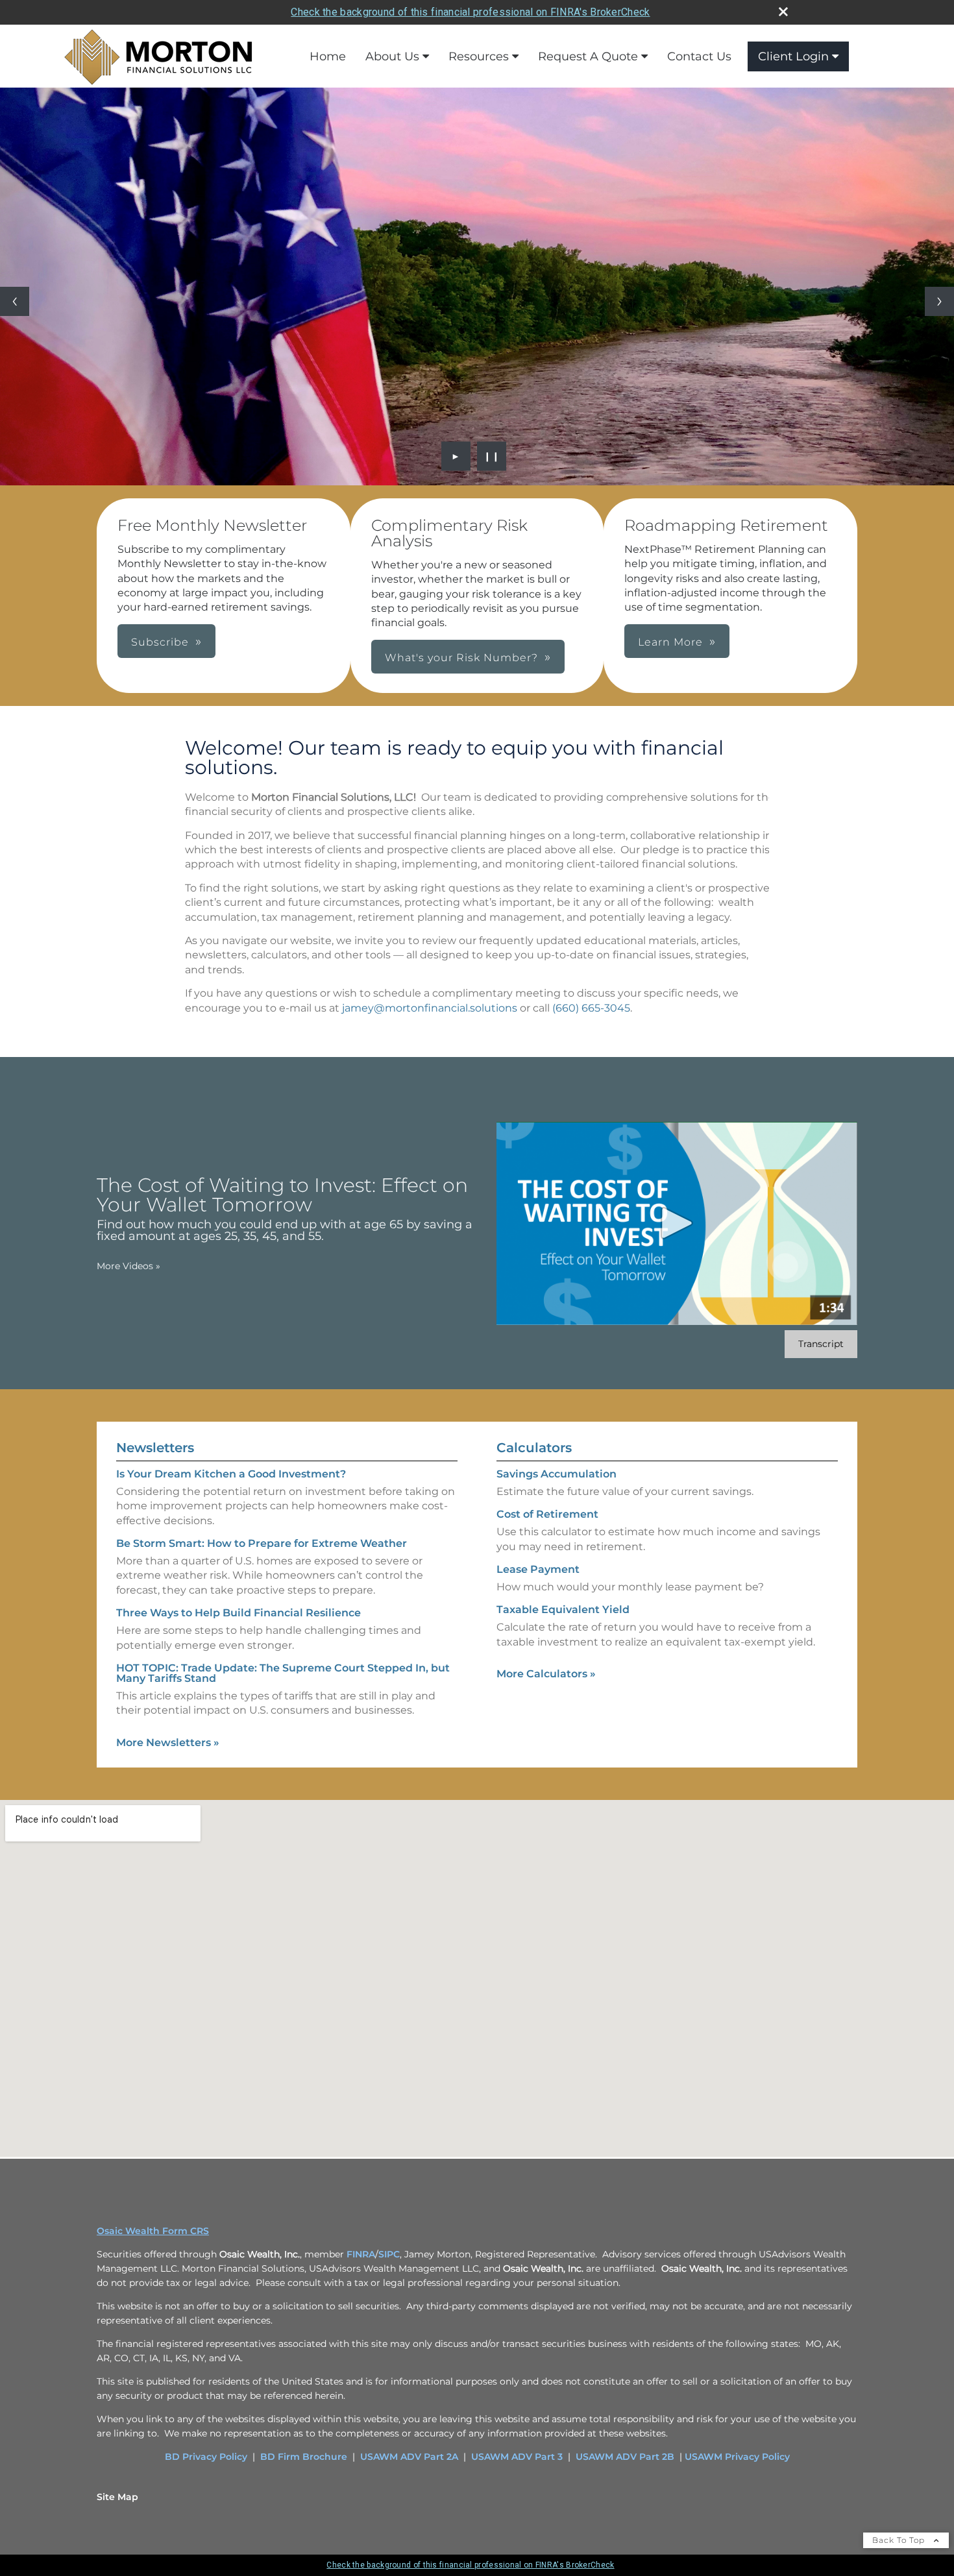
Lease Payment (538, 1569)
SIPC (389, 2254)
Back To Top (900, 2540)
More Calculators (546, 1674)
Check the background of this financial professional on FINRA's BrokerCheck (470, 12)
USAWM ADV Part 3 (517, 2457)
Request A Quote (588, 56)
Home (328, 56)
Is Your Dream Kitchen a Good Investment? (231, 1474)
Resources (479, 56)
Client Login (793, 56)
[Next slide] (939, 301)
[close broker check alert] (783, 12)
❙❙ (492, 456)
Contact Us (699, 56)
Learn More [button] (670, 642)
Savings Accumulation (556, 1474)
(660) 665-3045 (591, 1008)
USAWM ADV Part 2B (625, 2457)
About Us (392, 56)
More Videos (128, 1266)
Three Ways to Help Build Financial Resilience (238, 1613)
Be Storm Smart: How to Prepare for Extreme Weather (262, 1543)
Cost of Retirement (547, 1514)
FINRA (361, 2254)
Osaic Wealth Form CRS (153, 2231)
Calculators (534, 1448)
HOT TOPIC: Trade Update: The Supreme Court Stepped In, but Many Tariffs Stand (283, 1673)
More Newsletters (168, 1743)
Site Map (117, 2497)
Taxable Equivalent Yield (563, 1610)
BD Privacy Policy (206, 2457)
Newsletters (155, 1448)
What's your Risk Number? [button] (461, 658)
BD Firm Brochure (304, 2457)
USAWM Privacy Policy (737, 2457)
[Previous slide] (15, 301)
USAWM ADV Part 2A (409, 2457)
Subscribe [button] (160, 642)
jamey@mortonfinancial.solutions (430, 1008)
